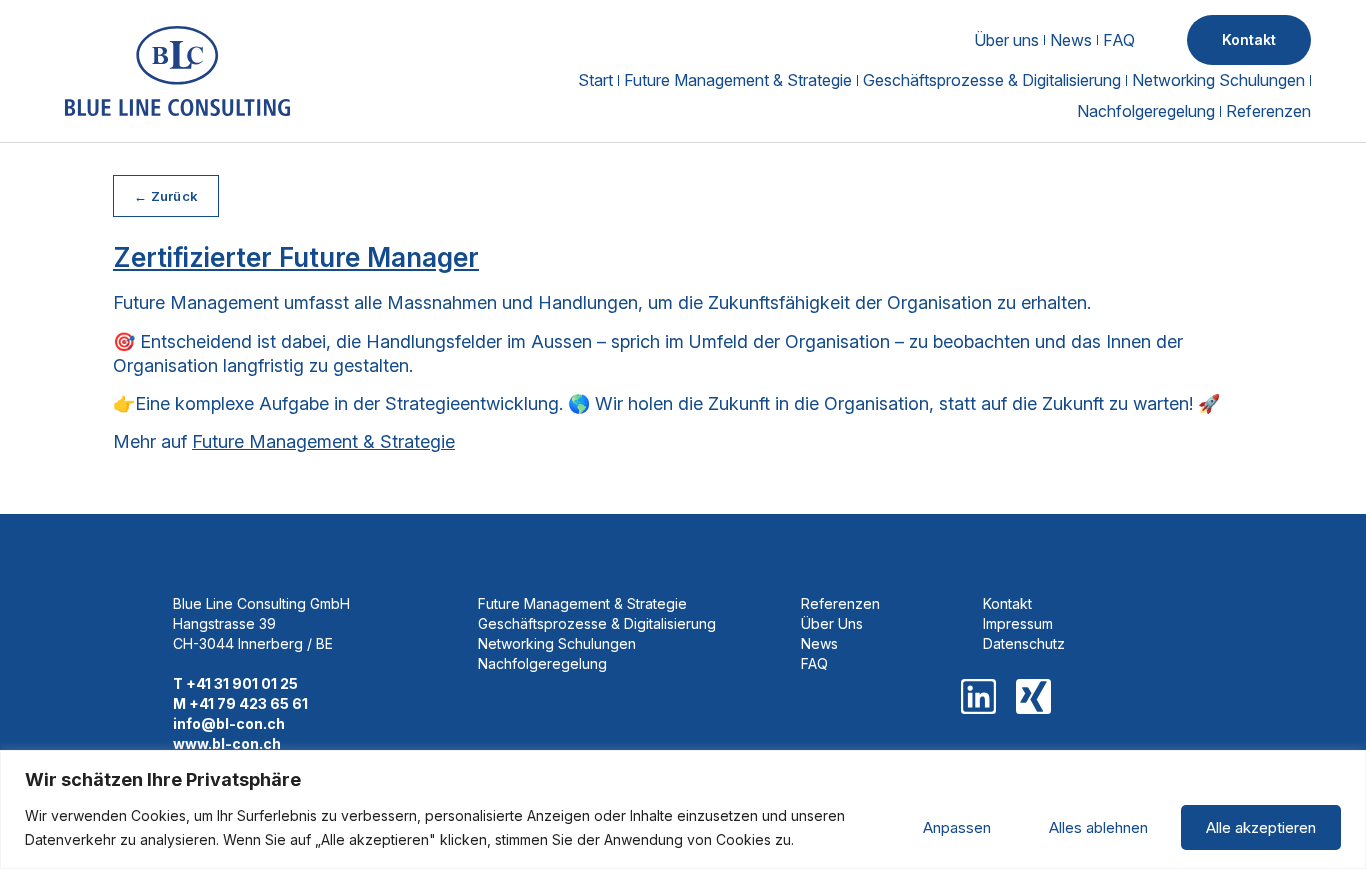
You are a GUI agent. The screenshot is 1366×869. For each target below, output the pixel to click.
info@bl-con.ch (229, 723)
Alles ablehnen (1098, 827)
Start (595, 80)
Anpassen (957, 827)
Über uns (1006, 40)
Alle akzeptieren (1261, 827)
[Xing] (1033, 696)
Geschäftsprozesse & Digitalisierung (992, 80)
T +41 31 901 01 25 (235, 683)
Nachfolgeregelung (1146, 111)
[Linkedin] (978, 696)
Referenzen (1268, 111)
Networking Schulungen (1218, 80)
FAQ (1119, 40)
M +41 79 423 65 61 (240, 703)
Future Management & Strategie (738, 80)
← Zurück (166, 196)
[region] (683, 809)
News (1071, 40)
